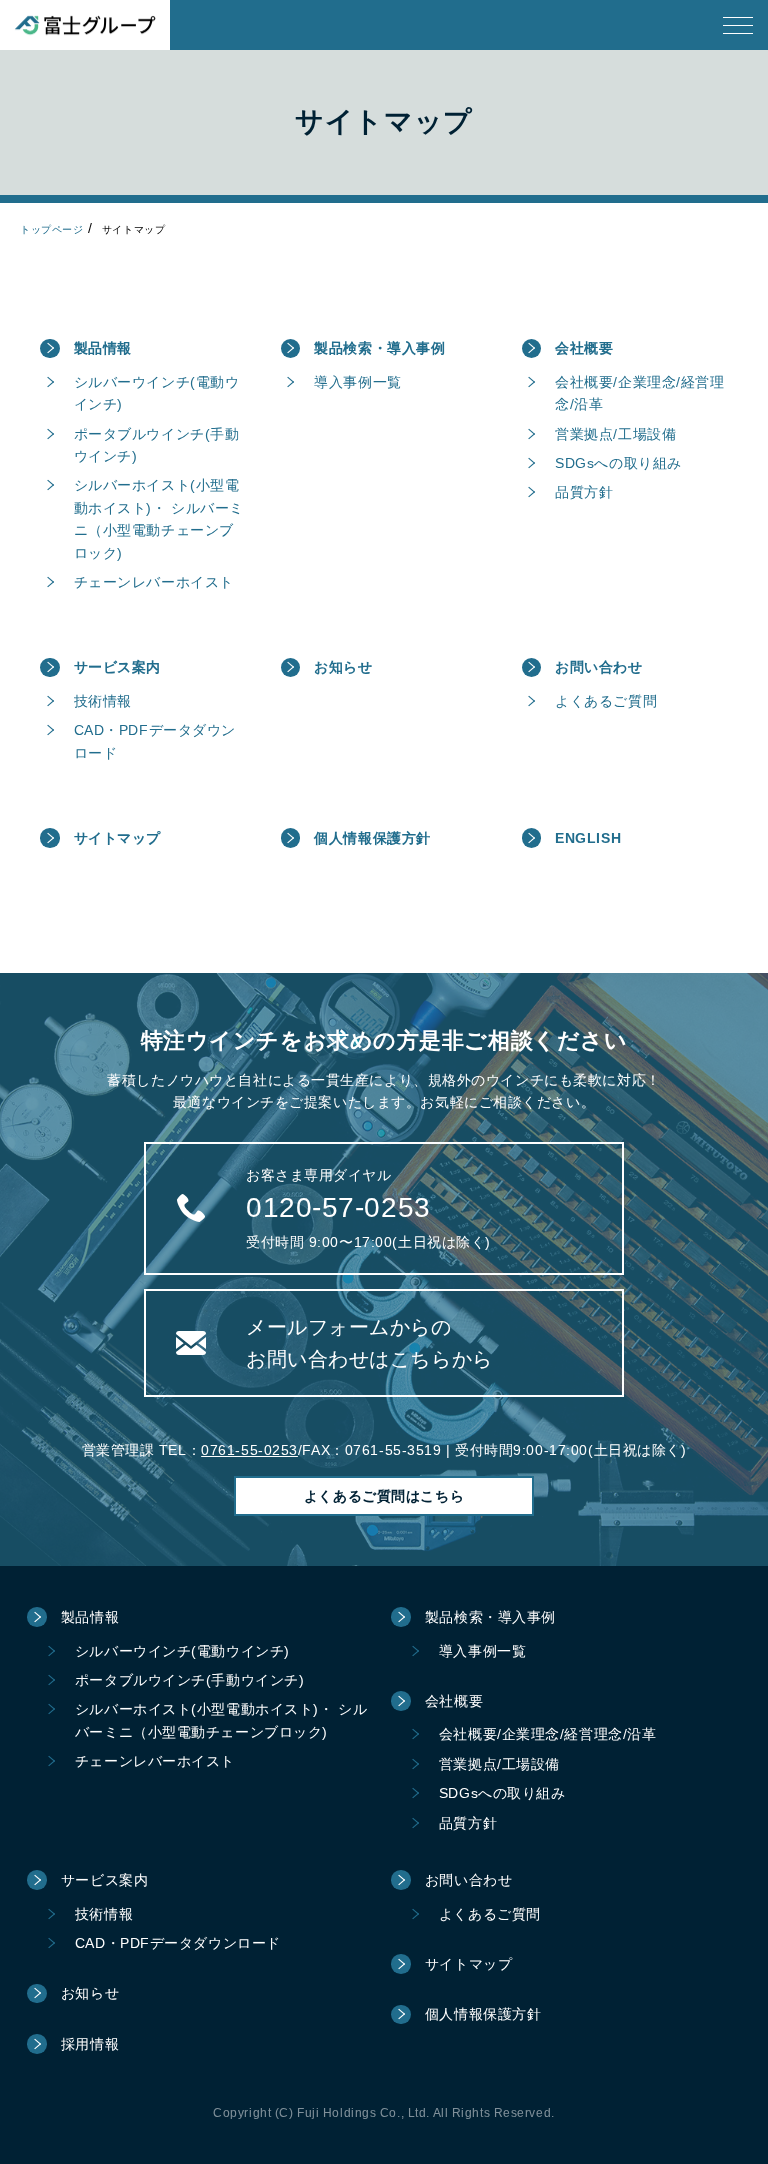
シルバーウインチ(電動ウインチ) (157, 393)
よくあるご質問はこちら (384, 1496)
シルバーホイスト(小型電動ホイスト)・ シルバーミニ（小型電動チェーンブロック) (159, 518)
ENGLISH (588, 838)
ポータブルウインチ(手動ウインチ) (157, 445)
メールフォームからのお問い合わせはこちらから (369, 1343)
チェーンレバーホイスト (154, 582)
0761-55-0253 (249, 1450)
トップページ (51, 229)
